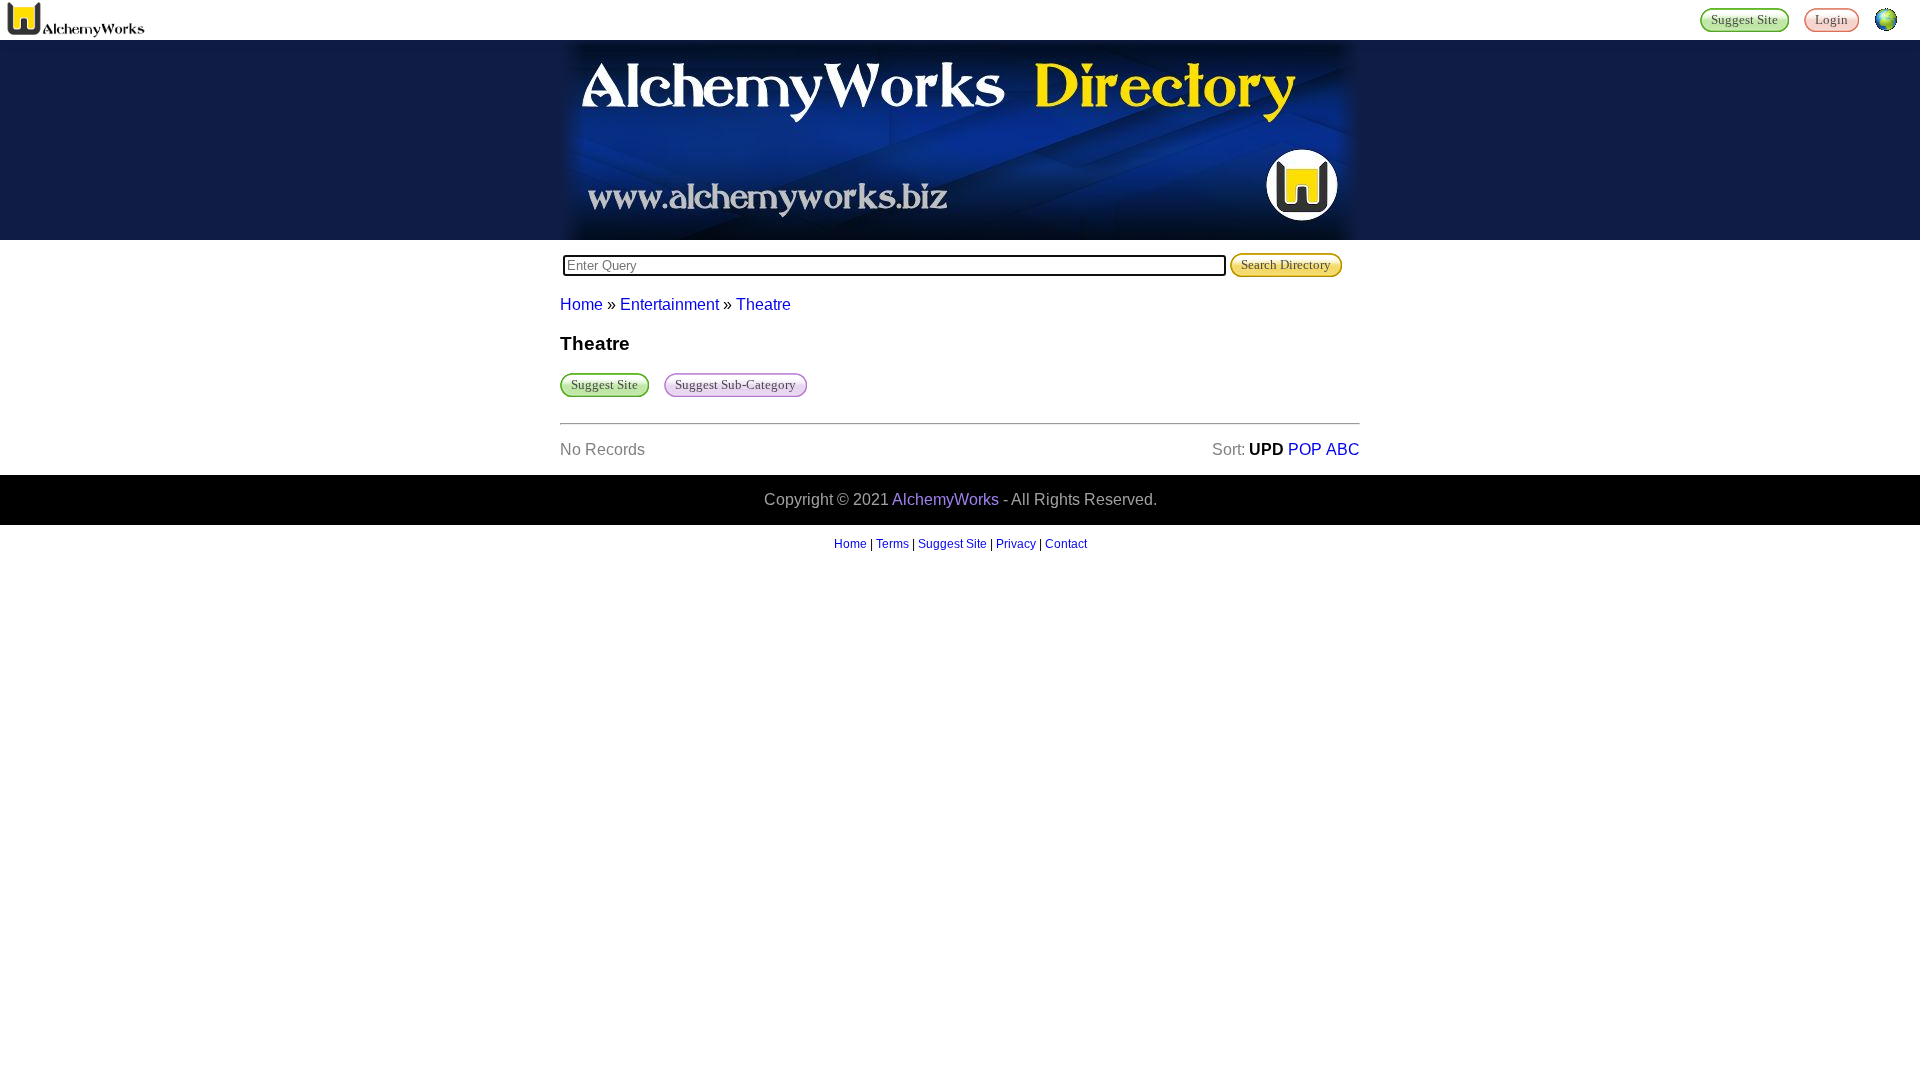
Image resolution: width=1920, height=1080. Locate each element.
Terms (892, 544)
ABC (1343, 449)
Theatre (763, 304)
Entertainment (669, 304)
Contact (1066, 544)
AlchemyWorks (945, 499)
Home (581, 304)
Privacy (1016, 544)
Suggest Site (952, 544)
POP (1305, 449)
